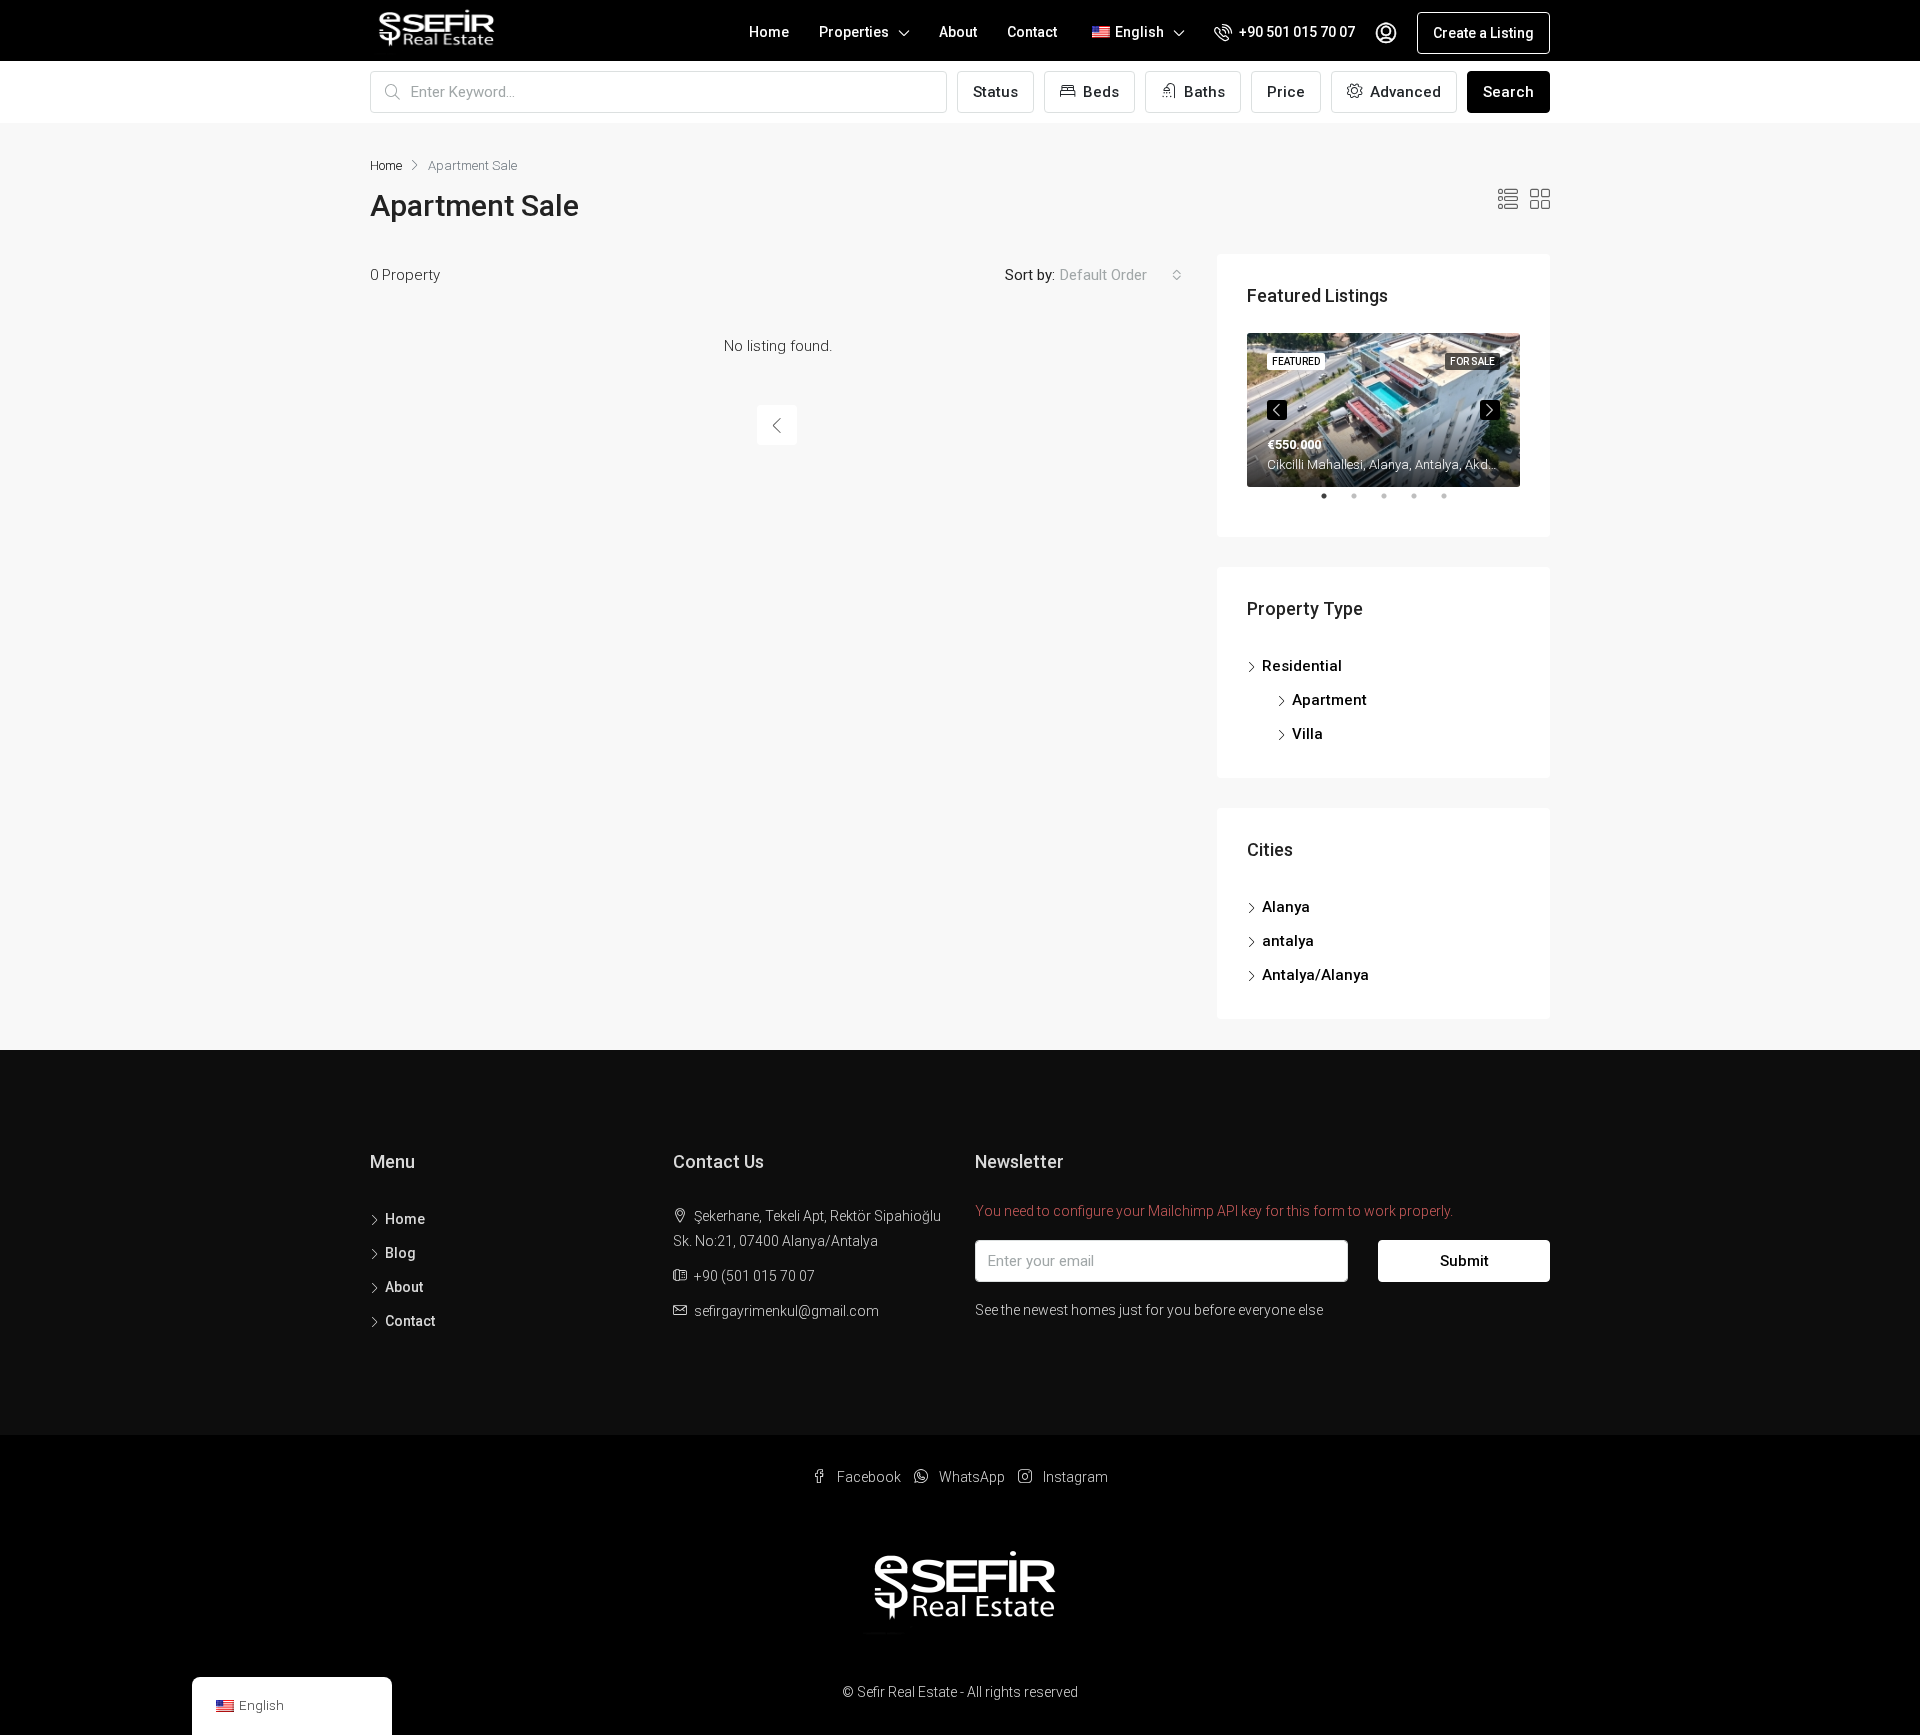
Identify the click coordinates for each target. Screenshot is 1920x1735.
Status (995, 92)
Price (1286, 92)
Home (769, 32)
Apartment (1329, 700)
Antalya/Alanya (1315, 975)
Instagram (1074, 1477)
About (958, 32)
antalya (1288, 941)
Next (1490, 410)
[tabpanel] (1383, 410)
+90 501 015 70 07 (1295, 32)
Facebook (869, 1477)
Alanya (1286, 907)
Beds (1099, 92)
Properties (854, 32)
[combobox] (1121, 275)
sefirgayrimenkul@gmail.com (786, 1311)
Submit (1464, 1261)
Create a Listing (1483, 33)
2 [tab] (1364, 504)
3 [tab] (1394, 504)
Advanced (1403, 92)
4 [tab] (1424, 504)
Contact (1032, 32)
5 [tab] (1454, 504)
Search (1508, 92)
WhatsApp (972, 1477)
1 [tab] (1334, 504)
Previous (1277, 410)
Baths (1202, 92)
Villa (1307, 734)
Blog (400, 1253)
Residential (1302, 666)
